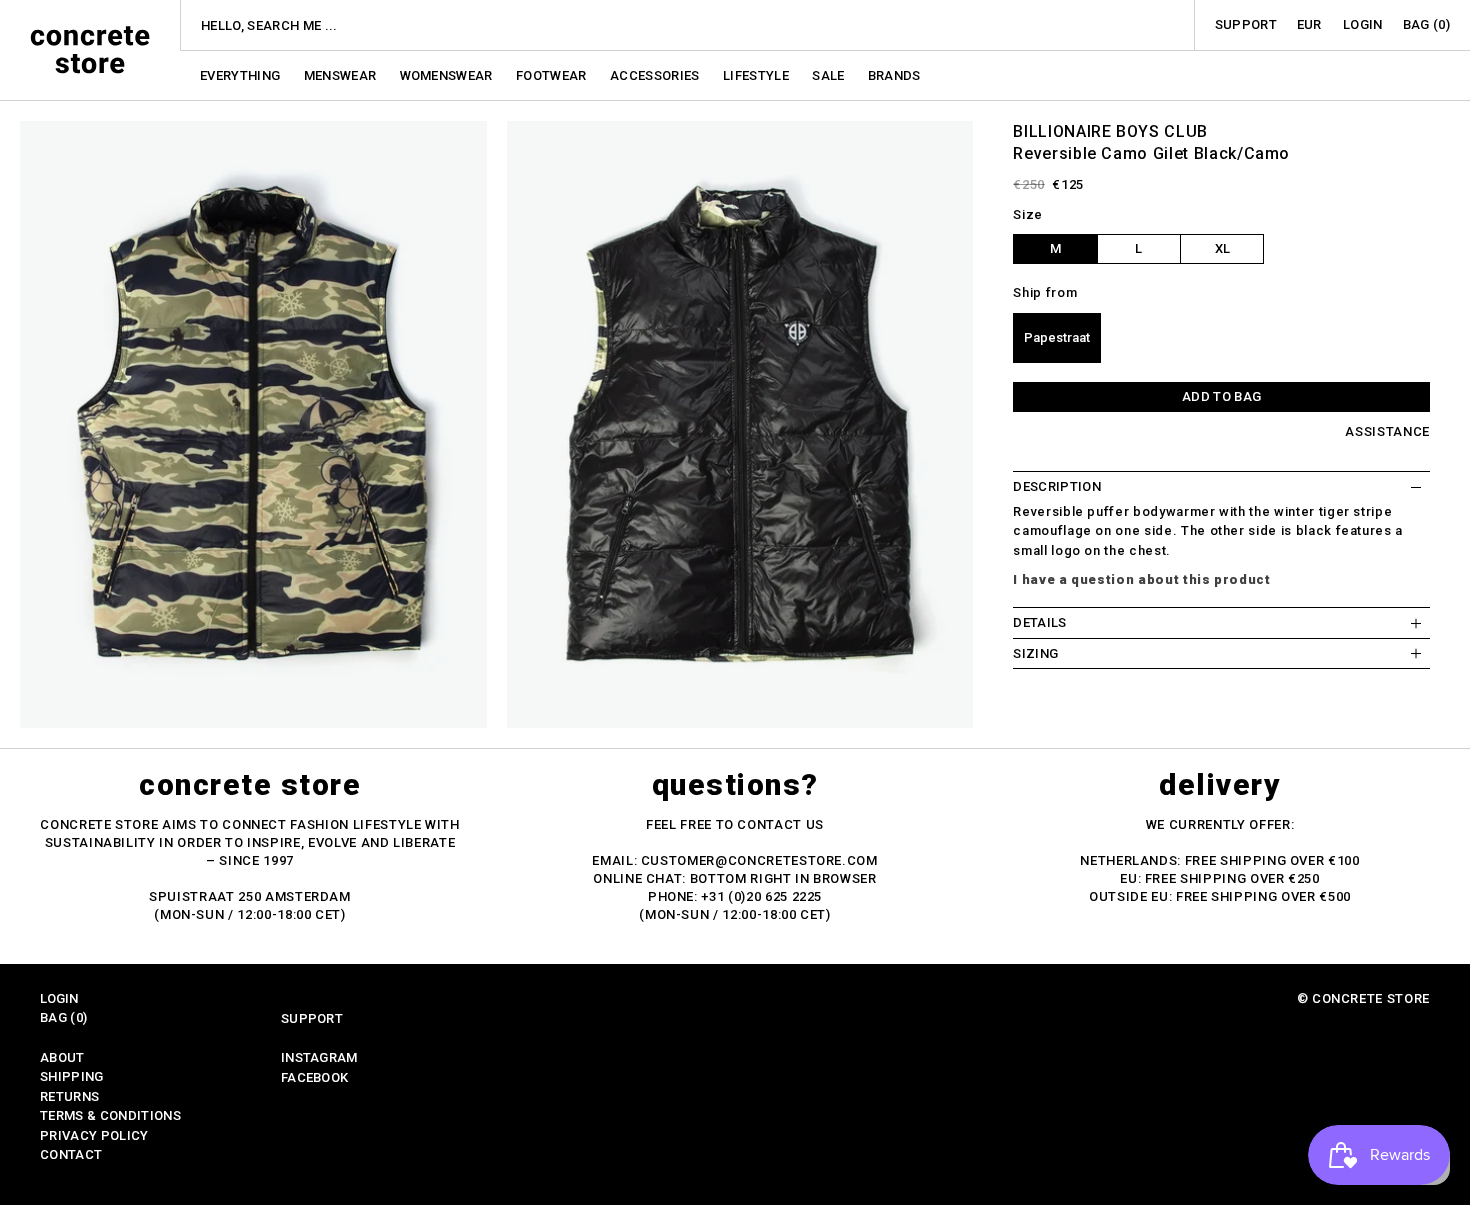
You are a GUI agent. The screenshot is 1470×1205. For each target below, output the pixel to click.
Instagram (319, 1057)
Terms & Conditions (110, 1115)
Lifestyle (757, 75)
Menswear (342, 75)
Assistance (1387, 431)
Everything (242, 75)
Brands (894, 75)
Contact (71, 1154)
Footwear (553, 75)
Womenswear (448, 75)
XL (1222, 248)
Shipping (72, 1076)
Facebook (315, 1077)
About (62, 1057)
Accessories (656, 75)
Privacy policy (94, 1135)
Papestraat (1057, 337)
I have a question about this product (1141, 579)
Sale (830, 75)
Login (1363, 24)
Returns (69, 1096)
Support (1246, 24)
